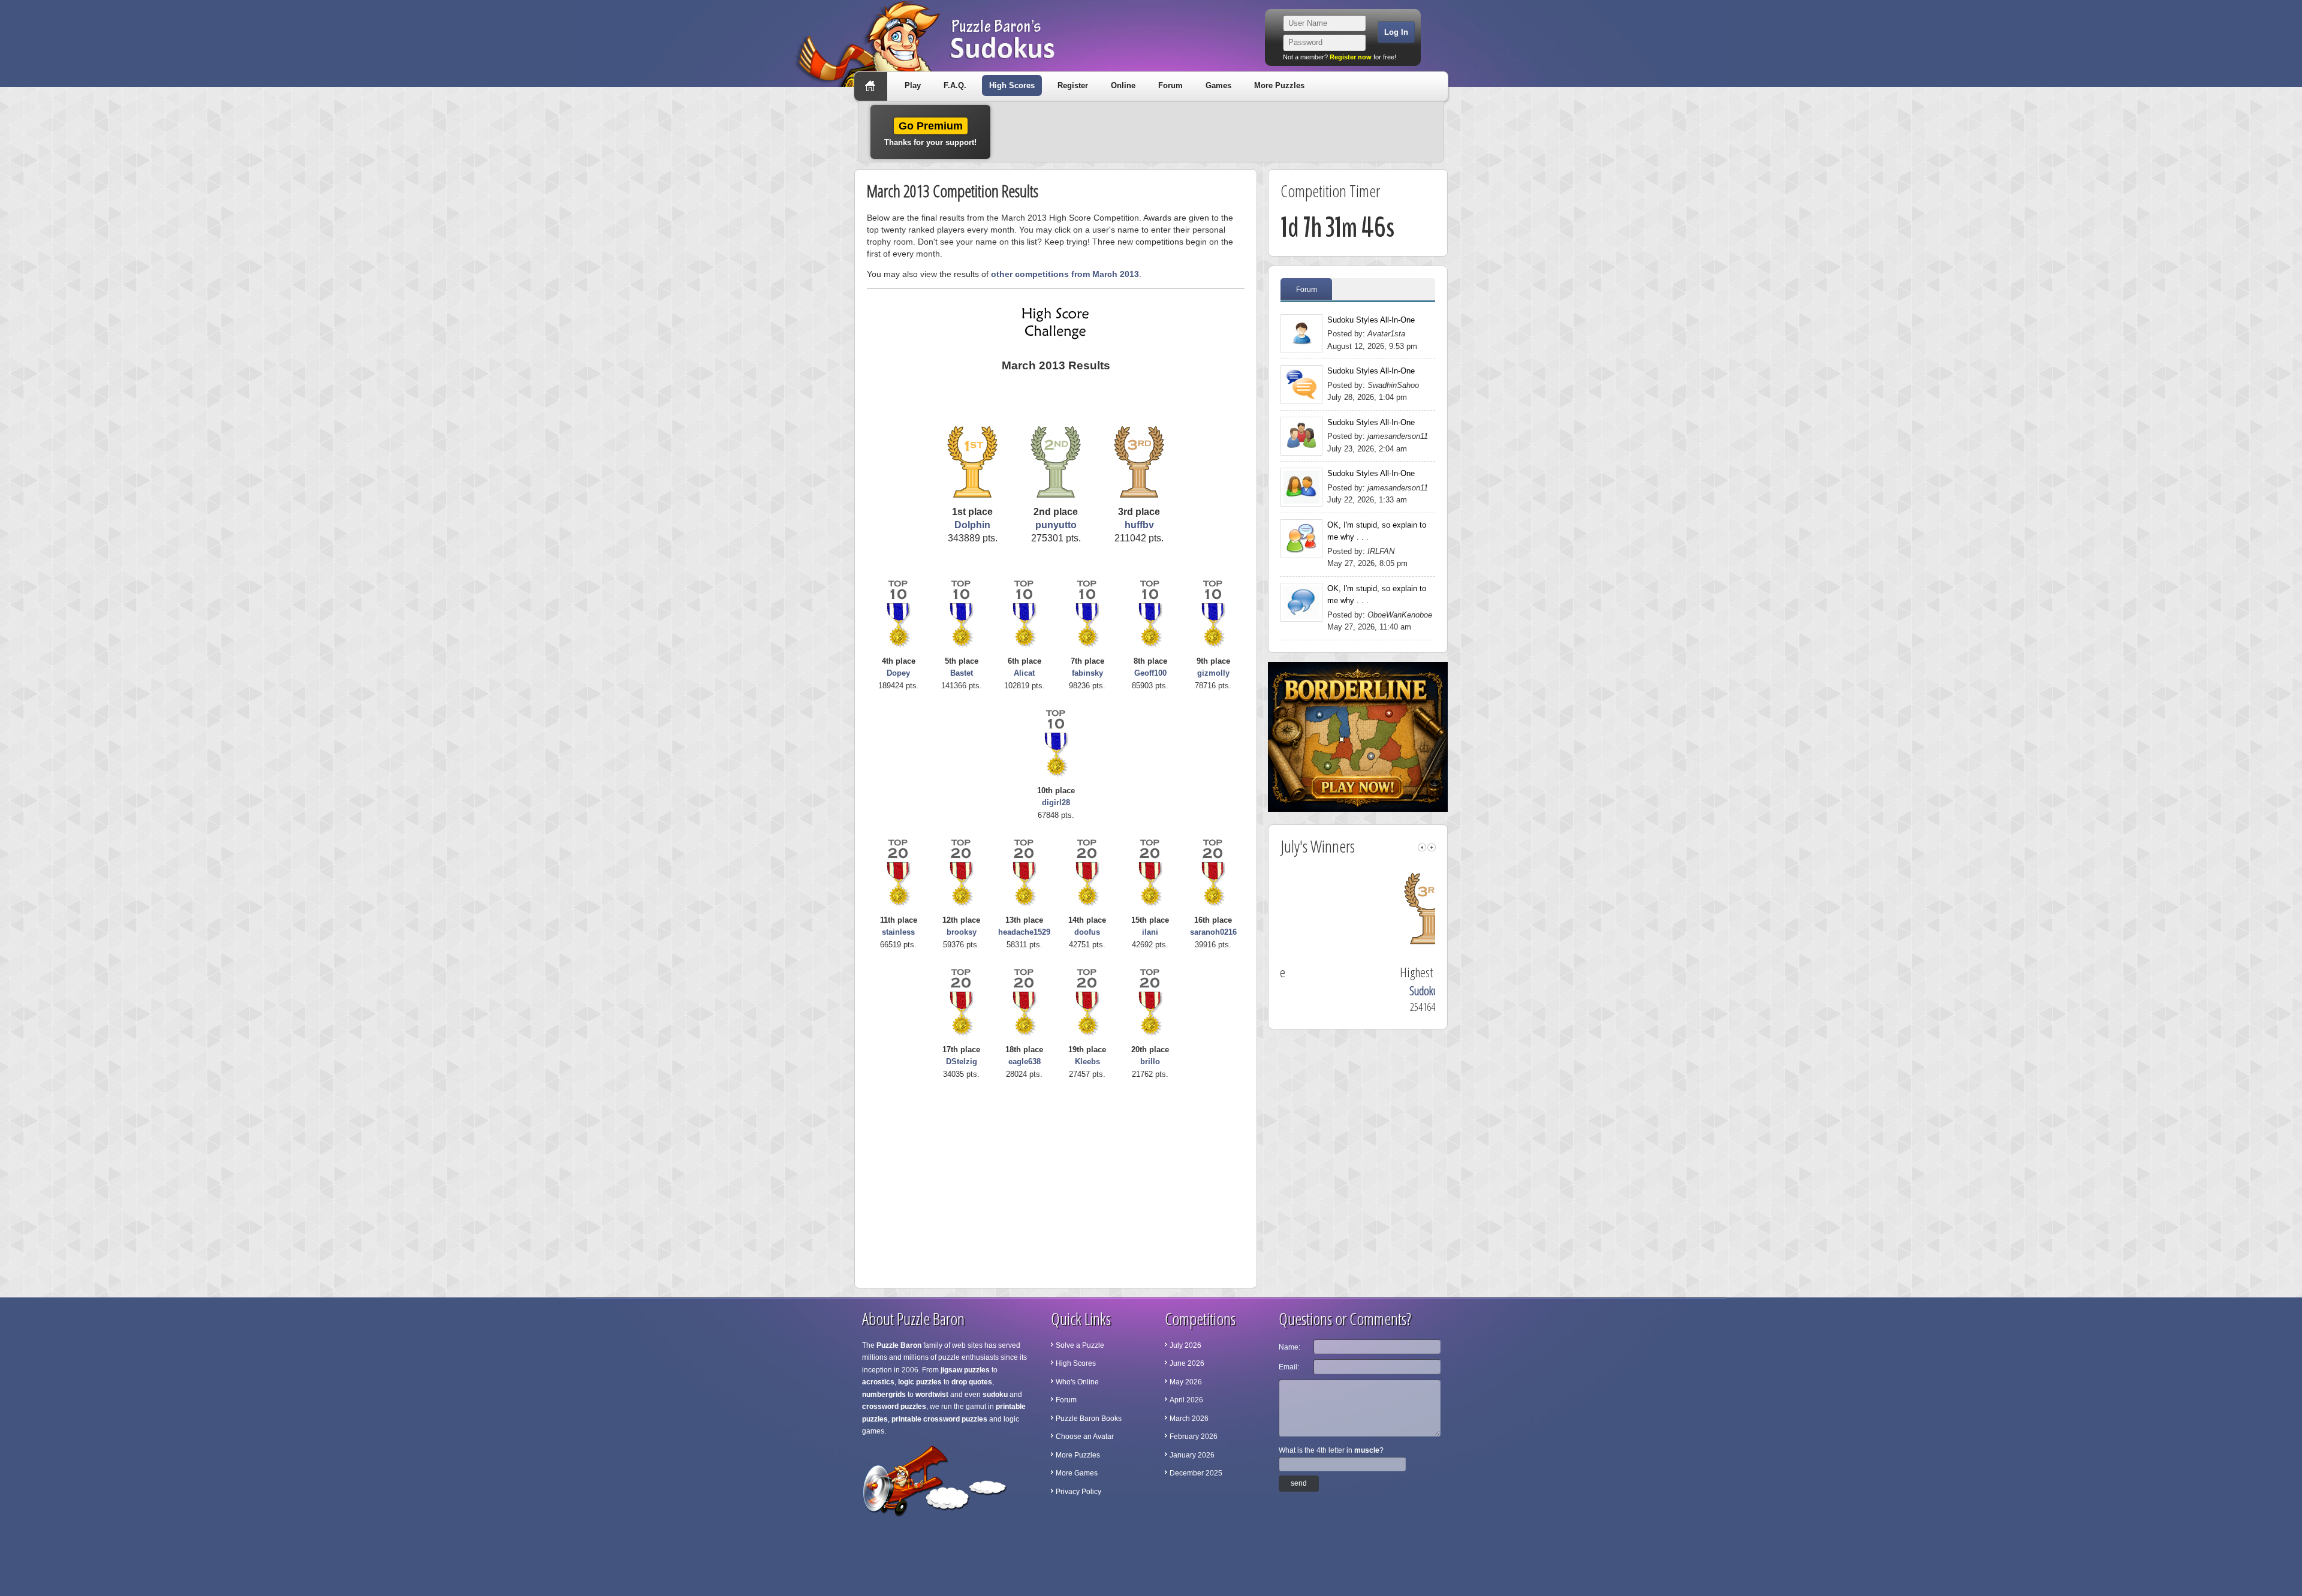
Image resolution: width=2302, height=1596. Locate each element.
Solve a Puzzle (1080, 1345)
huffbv (1139, 525)
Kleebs (1087, 1062)
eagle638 (1025, 1062)
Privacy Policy (1078, 1492)
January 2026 (1192, 1455)
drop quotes (972, 1382)
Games (1218, 85)
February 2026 (1194, 1437)
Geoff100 (1150, 673)
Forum (1170, 85)
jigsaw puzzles (965, 1370)
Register (1073, 85)
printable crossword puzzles (939, 1419)
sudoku (995, 1395)
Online (1123, 85)
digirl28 (1056, 802)
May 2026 (1186, 1382)
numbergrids (884, 1395)
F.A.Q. (955, 85)
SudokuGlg (1361, 991)
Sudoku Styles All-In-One (1371, 320)
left (1422, 847)
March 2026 (1189, 1419)
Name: (1289, 1347)
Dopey (898, 673)
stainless (898, 932)
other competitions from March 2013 (1065, 274)
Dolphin (972, 525)
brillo (1150, 1062)
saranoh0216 (1213, 932)
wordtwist (932, 1395)
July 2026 (1185, 1345)
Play (913, 85)
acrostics (878, 1382)
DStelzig (962, 1062)
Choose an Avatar (1085, 1437)
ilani (1150, 932)
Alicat (1024, 673)
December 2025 (1196, 1473)
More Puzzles (1279, 85)
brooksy (962, 932)
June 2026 (1187, 1363)
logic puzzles (920, 1382)
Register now (1351, 57)
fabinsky (1087, 673)
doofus (1087, 932)
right (1432, 847)
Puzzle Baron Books (1089, 1419)
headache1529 (1024, 932)
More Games (1077, 1473)
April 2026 (1186, 1400)
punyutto (1056, 525)
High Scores (1012, 85)
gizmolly (1213, 673)
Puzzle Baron (899, 1345)
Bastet (962, 673)
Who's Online (1077, 1382)
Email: (1289, 1367)
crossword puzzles (894, 1407)
